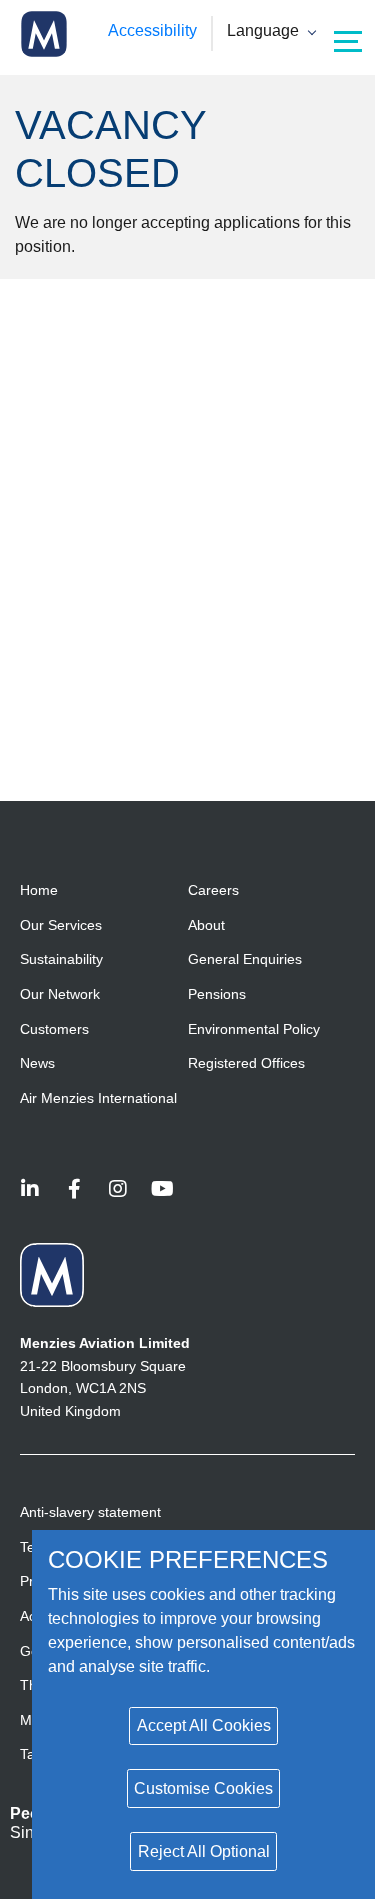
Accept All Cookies (204, 1725)
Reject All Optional (204, 1851)
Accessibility (152, 30)
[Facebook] (74, 1191)
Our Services (61, 925)
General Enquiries (245, 959)
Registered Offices (246, 1063)
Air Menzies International (98, 1098)
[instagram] (118, 1191)
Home (39, 890)
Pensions (217, 994)
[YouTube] (162, 1191)
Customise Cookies (203, 1788)
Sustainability (61, 959)
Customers (54, 1029)
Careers (213, 890)
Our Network (60, 994)
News (37, 1063)
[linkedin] (30, 1191)
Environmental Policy (254, 1029)
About (206, 925)
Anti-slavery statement (90, 1512)
